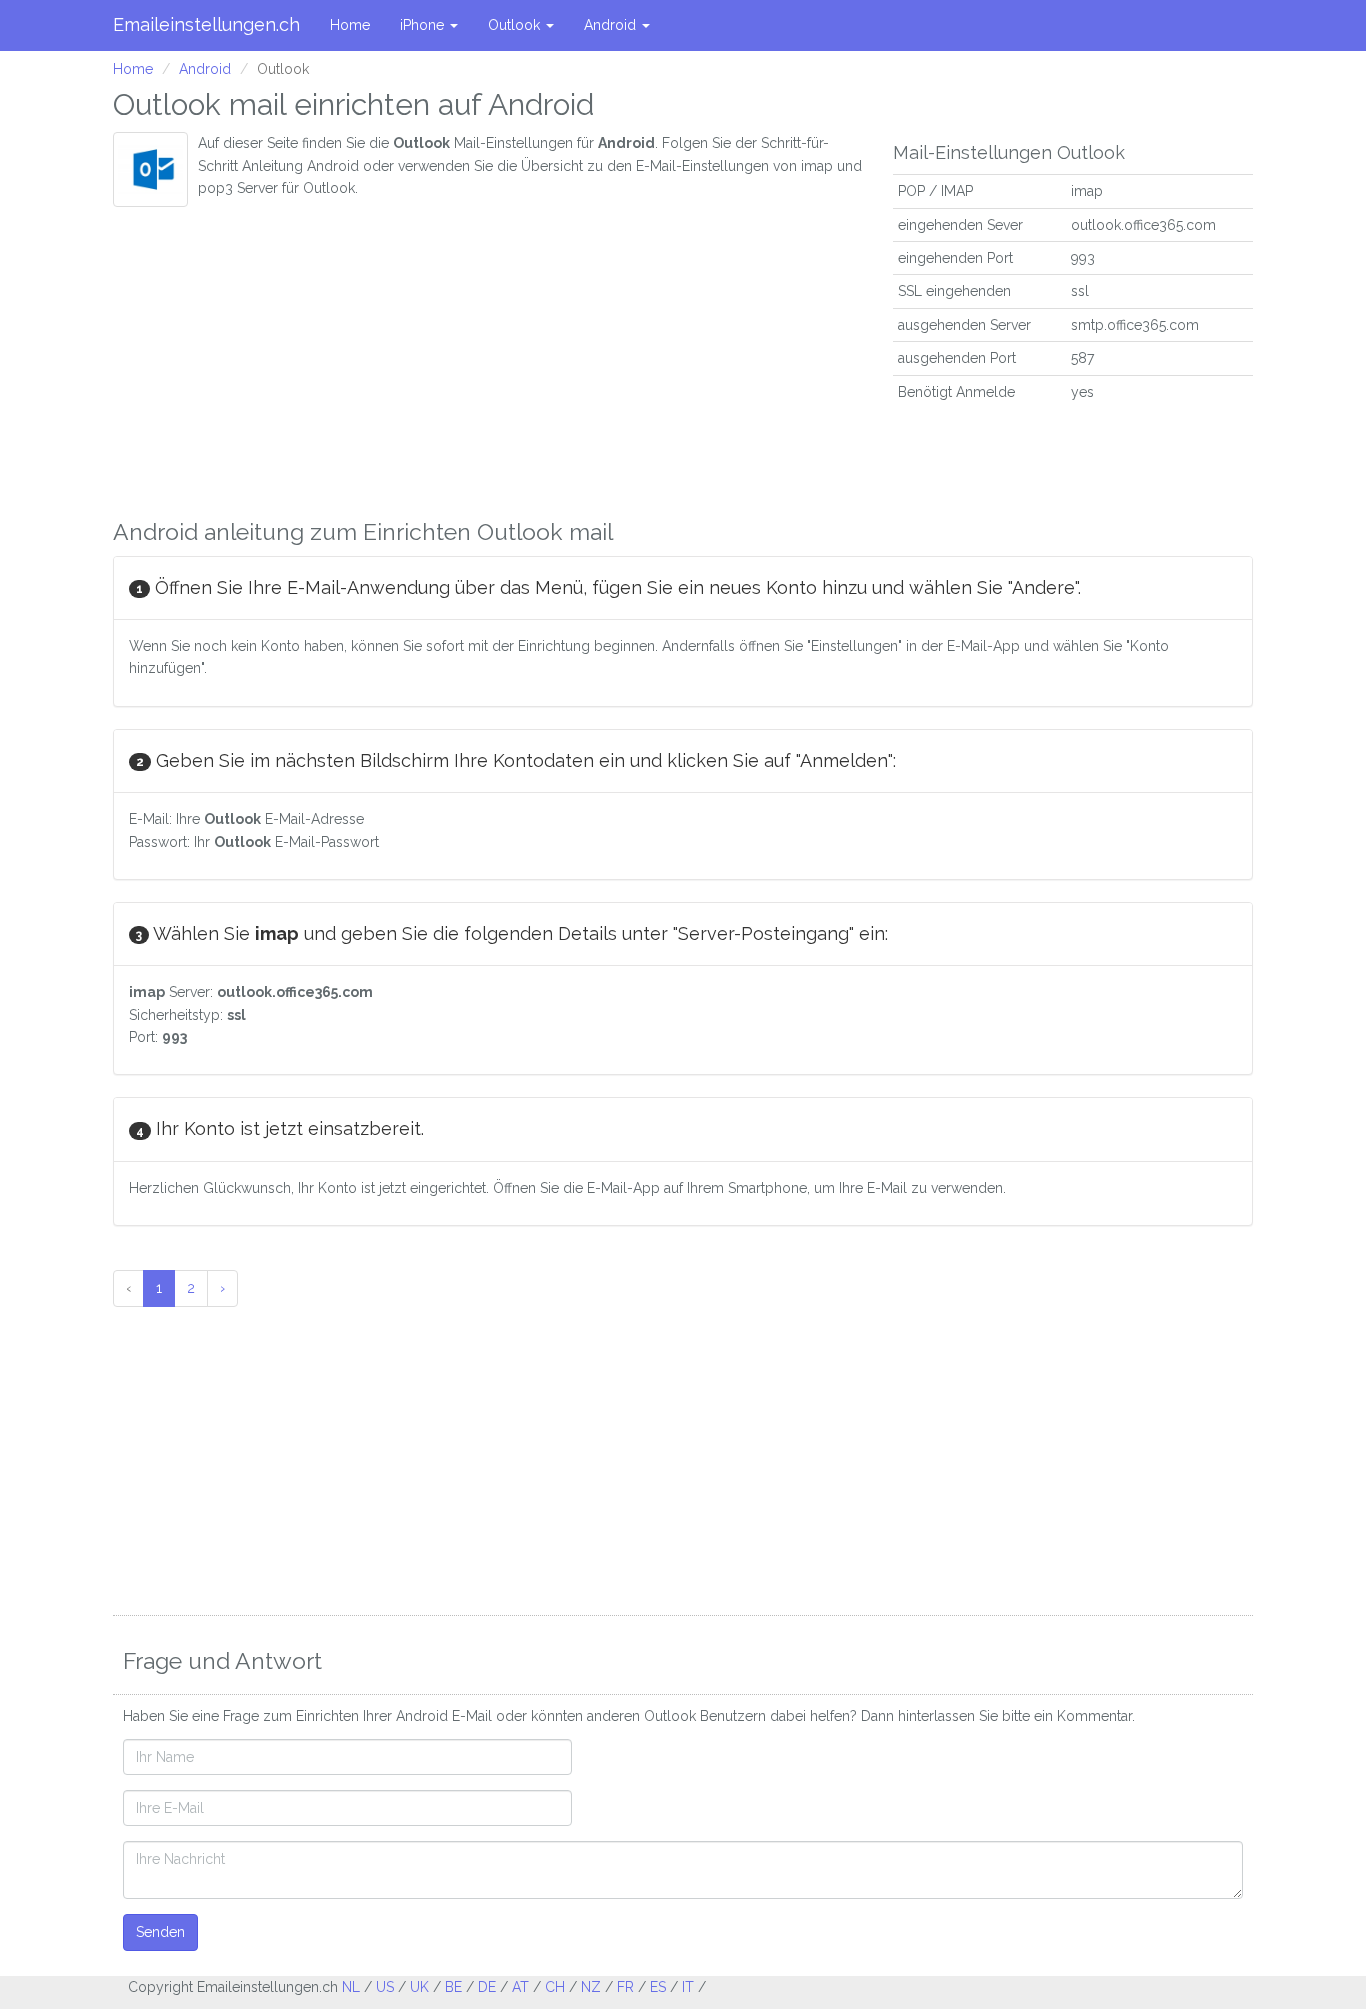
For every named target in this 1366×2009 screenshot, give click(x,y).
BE (453, 1987)
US (385, 1987)
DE (487, 1987)
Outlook (516, 25)
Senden (160, 1932)
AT (520, 1987)
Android (612, 25)
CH (555, 1987)
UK (419, 1987)
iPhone (424, 25)
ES (658, 1987)
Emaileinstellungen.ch (206, 24)
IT (688, 1987)
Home (350, 25)
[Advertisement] (488, 357)
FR (625, 1987)
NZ (591, 1987)
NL (351, 1987)
